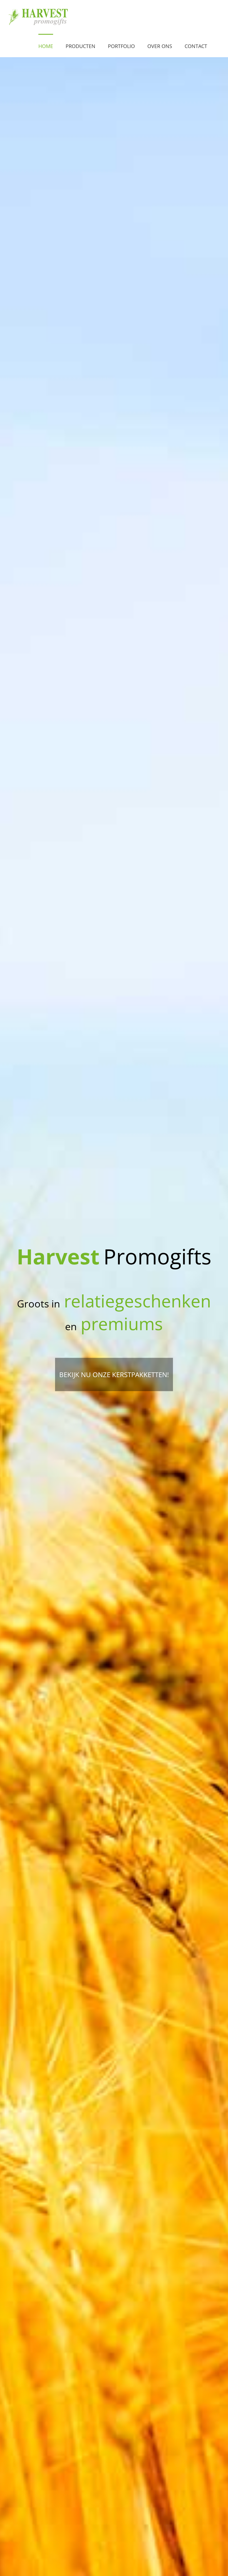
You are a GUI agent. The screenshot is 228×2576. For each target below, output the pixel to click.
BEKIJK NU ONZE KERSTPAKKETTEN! (114, 1374)
